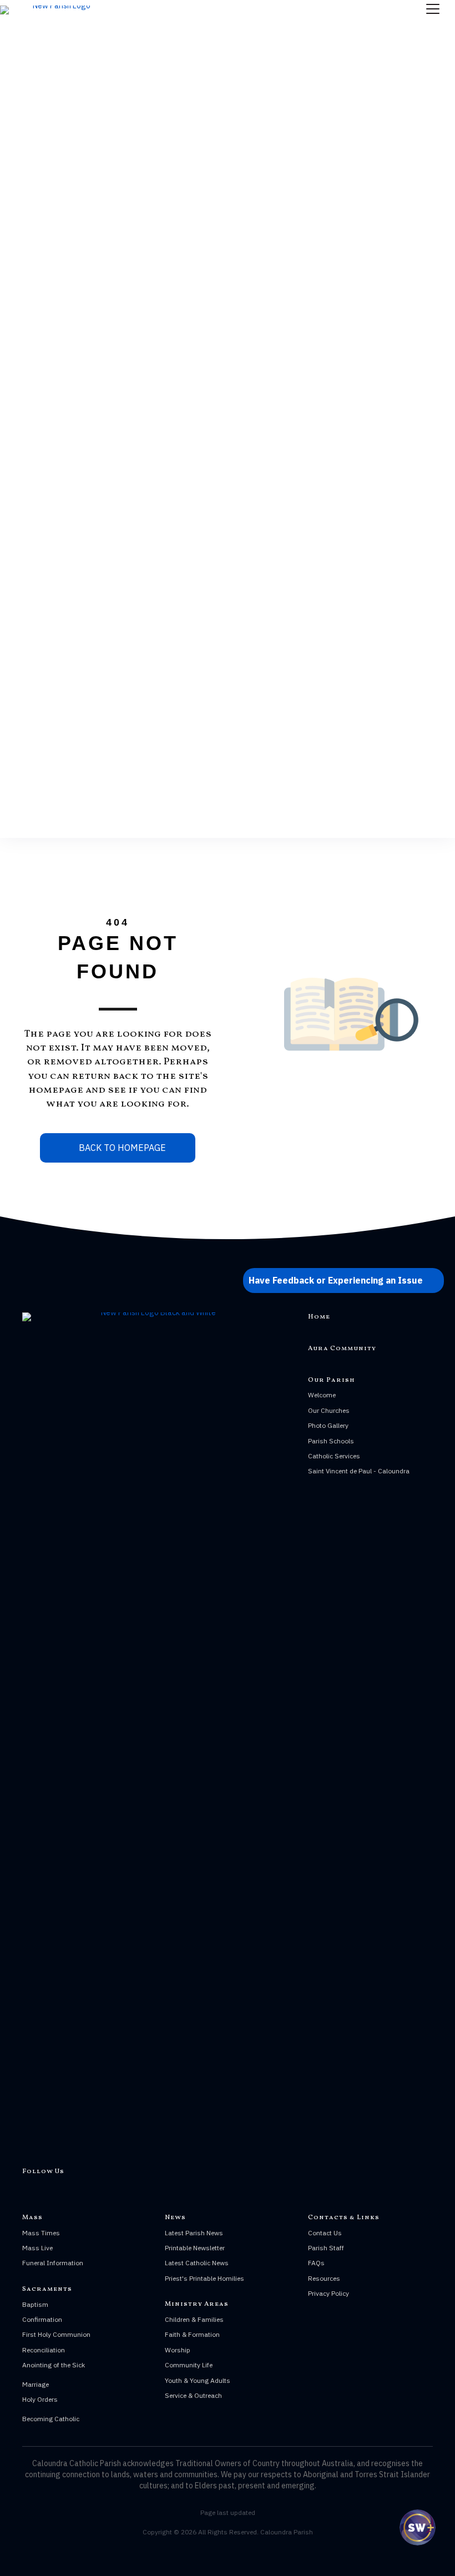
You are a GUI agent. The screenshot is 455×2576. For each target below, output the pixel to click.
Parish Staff (326, 2248)
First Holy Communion (56, 2334)
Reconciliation (44, 2350)
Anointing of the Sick (54, 2365)
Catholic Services (334, 1456)
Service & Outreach (193, 2395)
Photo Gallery (328, 1425)
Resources (324, 2278)
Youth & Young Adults (198, 2380)
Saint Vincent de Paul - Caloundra (359, 1471)
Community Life (189, 2365)
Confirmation (42, 2319)
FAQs (316, 2263)
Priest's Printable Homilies (204, 2278)
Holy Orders (40, 2399)
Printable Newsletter (195, 2248)
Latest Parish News (194, 2233)
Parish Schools (331, 1441)
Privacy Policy (328, 2293)
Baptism (35, 2304)
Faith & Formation (192, 2334)
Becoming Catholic (51, 2419)
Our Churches (329, 1410)
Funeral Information (53, 2263)
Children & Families (194, 2319)
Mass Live (37, 2248)
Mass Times (41, 2233)
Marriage (36, 2384)
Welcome (322, 1395)
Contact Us (325, 2233)
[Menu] (433, 9)
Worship (178, 2350)
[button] (343, 1280)
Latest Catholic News (197, 2263)
